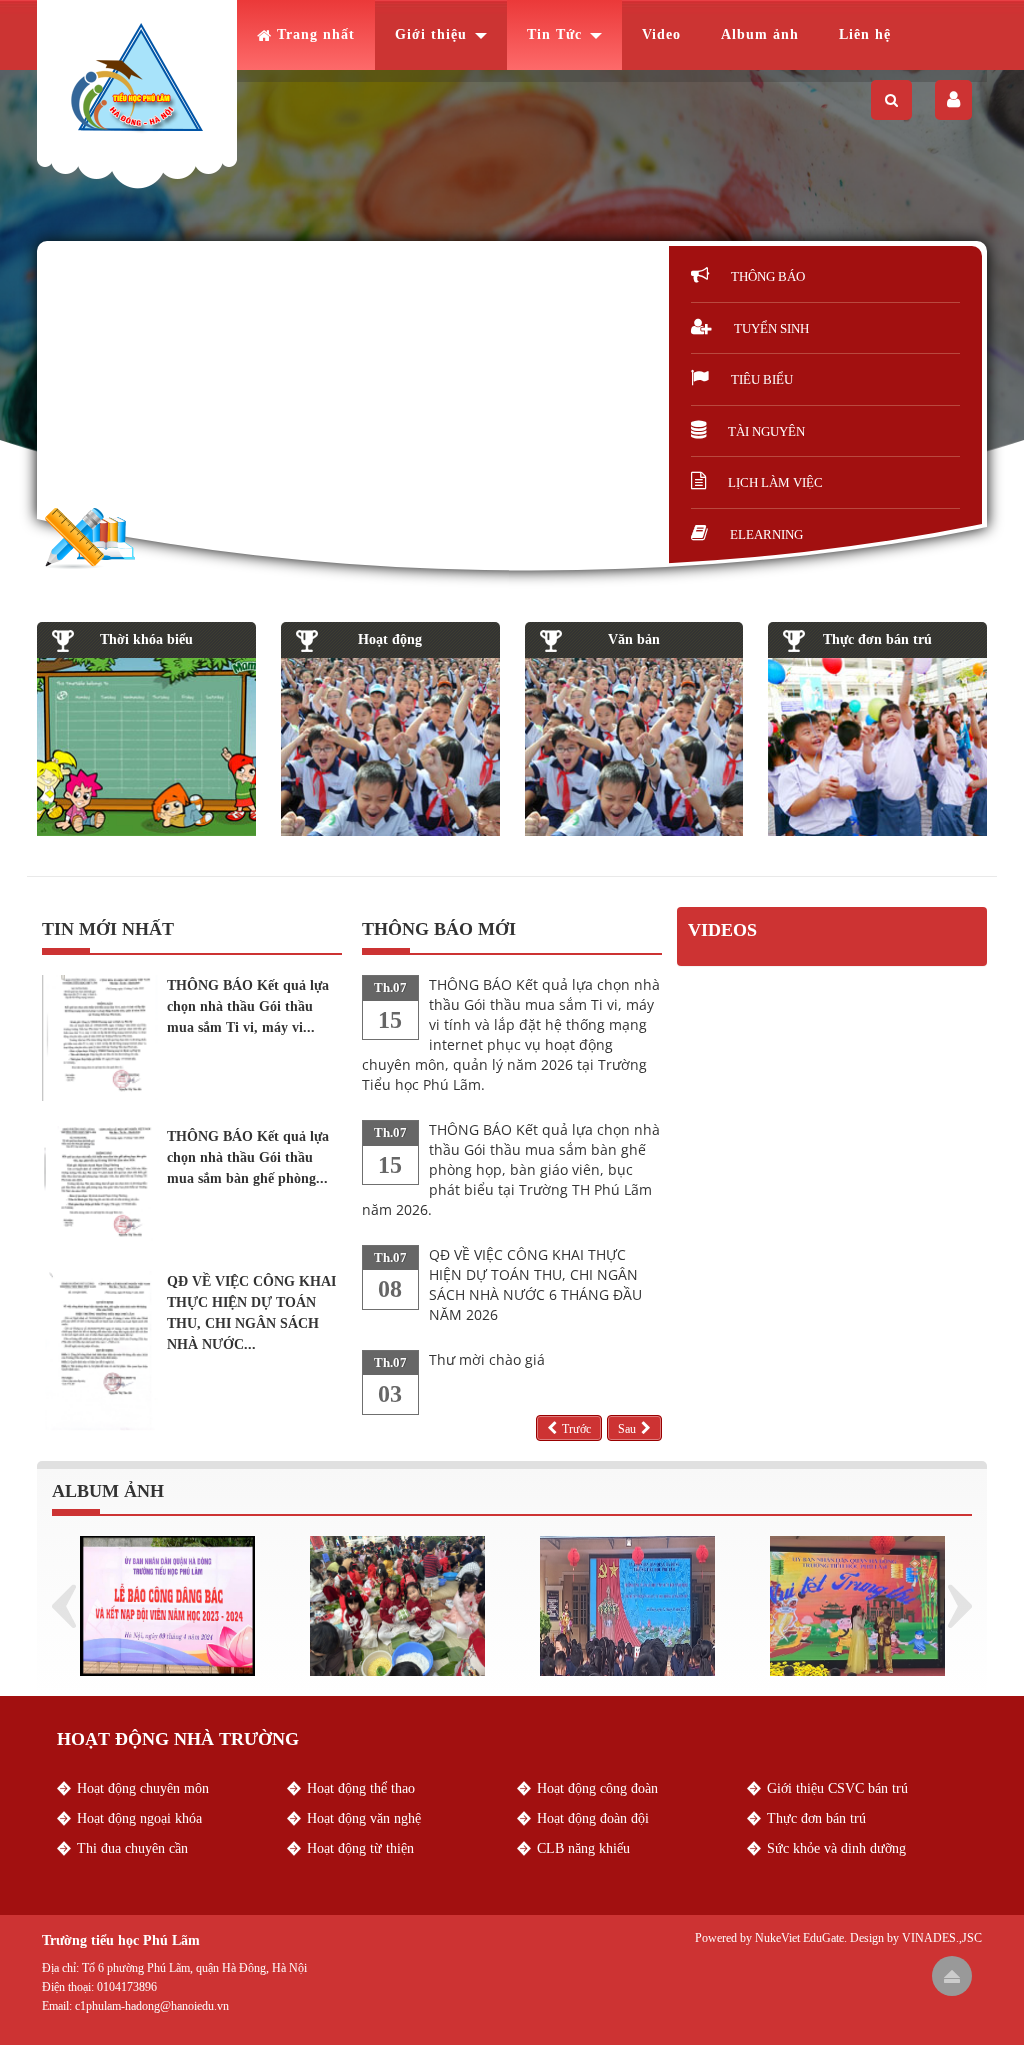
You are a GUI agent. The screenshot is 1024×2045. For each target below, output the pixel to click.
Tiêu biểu (762, 379)
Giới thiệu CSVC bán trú (837, 1788)
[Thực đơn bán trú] (877, 747)
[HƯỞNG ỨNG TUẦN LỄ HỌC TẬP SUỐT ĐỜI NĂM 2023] (627, 1604)
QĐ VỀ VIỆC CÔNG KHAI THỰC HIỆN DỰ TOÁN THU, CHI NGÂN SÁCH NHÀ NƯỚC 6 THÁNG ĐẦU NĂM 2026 (535, 1284)
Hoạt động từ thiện (360, 1848)
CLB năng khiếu (583, 1848)
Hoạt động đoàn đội (593, 1818)
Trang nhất (316, 34)
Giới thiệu (431, 34)
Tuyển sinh (771, 328)
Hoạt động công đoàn (597, 1788)
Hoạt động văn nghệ (364, 1818)
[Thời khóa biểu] (146, 747)
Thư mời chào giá (487, 1359)
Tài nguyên (766, 431)
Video (661, 34)
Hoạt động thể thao (361, 1788)
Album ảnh (760, 34)
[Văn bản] (634, 747)
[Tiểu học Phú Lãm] (137, 78)
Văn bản (634, 639)
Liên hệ (865, 34)
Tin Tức (554, 34)
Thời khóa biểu (146, 639)
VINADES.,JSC (942, 1938)
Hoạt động (390, 639)
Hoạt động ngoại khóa (139, 1818)
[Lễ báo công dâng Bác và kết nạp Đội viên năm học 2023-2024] (167, 1604)
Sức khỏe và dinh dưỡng (836, 1848)
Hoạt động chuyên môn (143, 1788)
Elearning (766, 534)
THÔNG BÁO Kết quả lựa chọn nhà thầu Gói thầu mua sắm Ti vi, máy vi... (248, 1006)
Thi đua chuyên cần (132, 1848)
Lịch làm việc (775, 482)
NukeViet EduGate (799, 1938)
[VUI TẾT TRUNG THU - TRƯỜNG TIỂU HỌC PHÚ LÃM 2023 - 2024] (857, 1604)
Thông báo (768, 276)
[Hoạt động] (390, 747)
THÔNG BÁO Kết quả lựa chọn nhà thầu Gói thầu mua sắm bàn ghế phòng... (248, 1157)
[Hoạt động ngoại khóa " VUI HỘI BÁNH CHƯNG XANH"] (397, 1604)
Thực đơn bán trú (877, 639)
